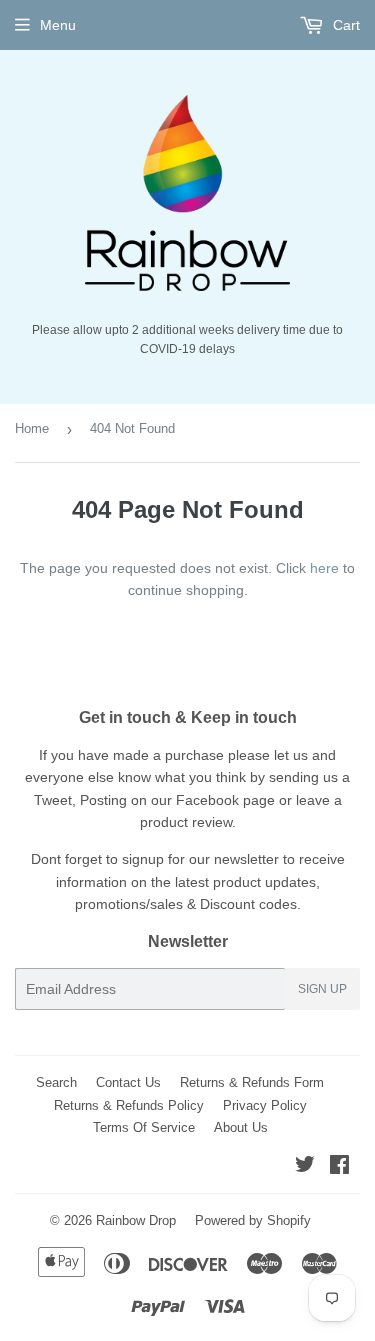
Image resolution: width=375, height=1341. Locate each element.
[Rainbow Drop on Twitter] (305, 1167)
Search (56, 1082)
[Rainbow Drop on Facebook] (339, 1167)
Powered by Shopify (253, 1220)
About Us (241, 1127)
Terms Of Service (144, 1127)
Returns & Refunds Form (252, 1082)
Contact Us (128, 1082)
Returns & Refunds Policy (129, 1105)
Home (32, 428)
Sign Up (322, 989)
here (324, 568)
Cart (344, 25)
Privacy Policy (265, 1105)
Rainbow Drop (136, 1220)
